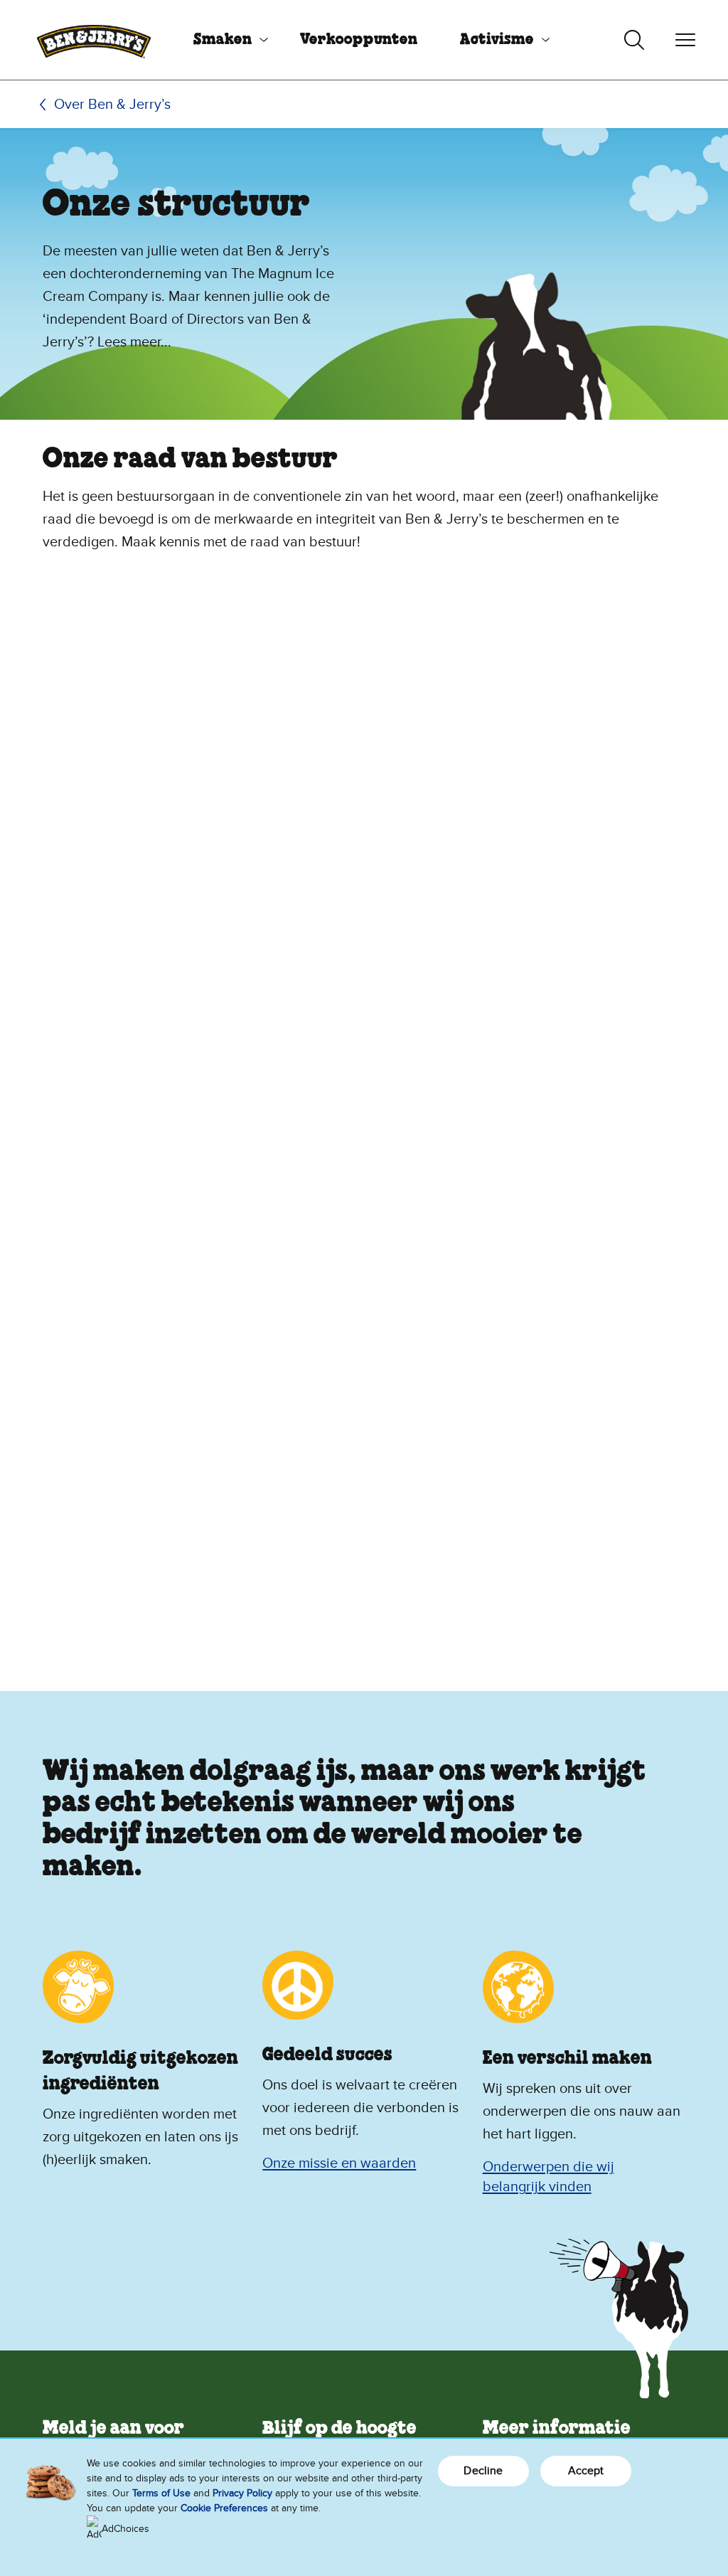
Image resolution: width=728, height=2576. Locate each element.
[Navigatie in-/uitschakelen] (685, 40)
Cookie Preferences (224, 2508)
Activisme (497, 40)
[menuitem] (225, 40)
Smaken (223, 40)
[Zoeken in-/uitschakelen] (634, 40)
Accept (586, 2471)
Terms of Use (161, 2493)
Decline (483, 2471)
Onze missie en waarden (339, 2163)
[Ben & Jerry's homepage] (94, 40)
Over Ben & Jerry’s (112, 105)
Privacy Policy (242, 2493)
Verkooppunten (359, 40)
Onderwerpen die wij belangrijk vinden (548, 2177)
